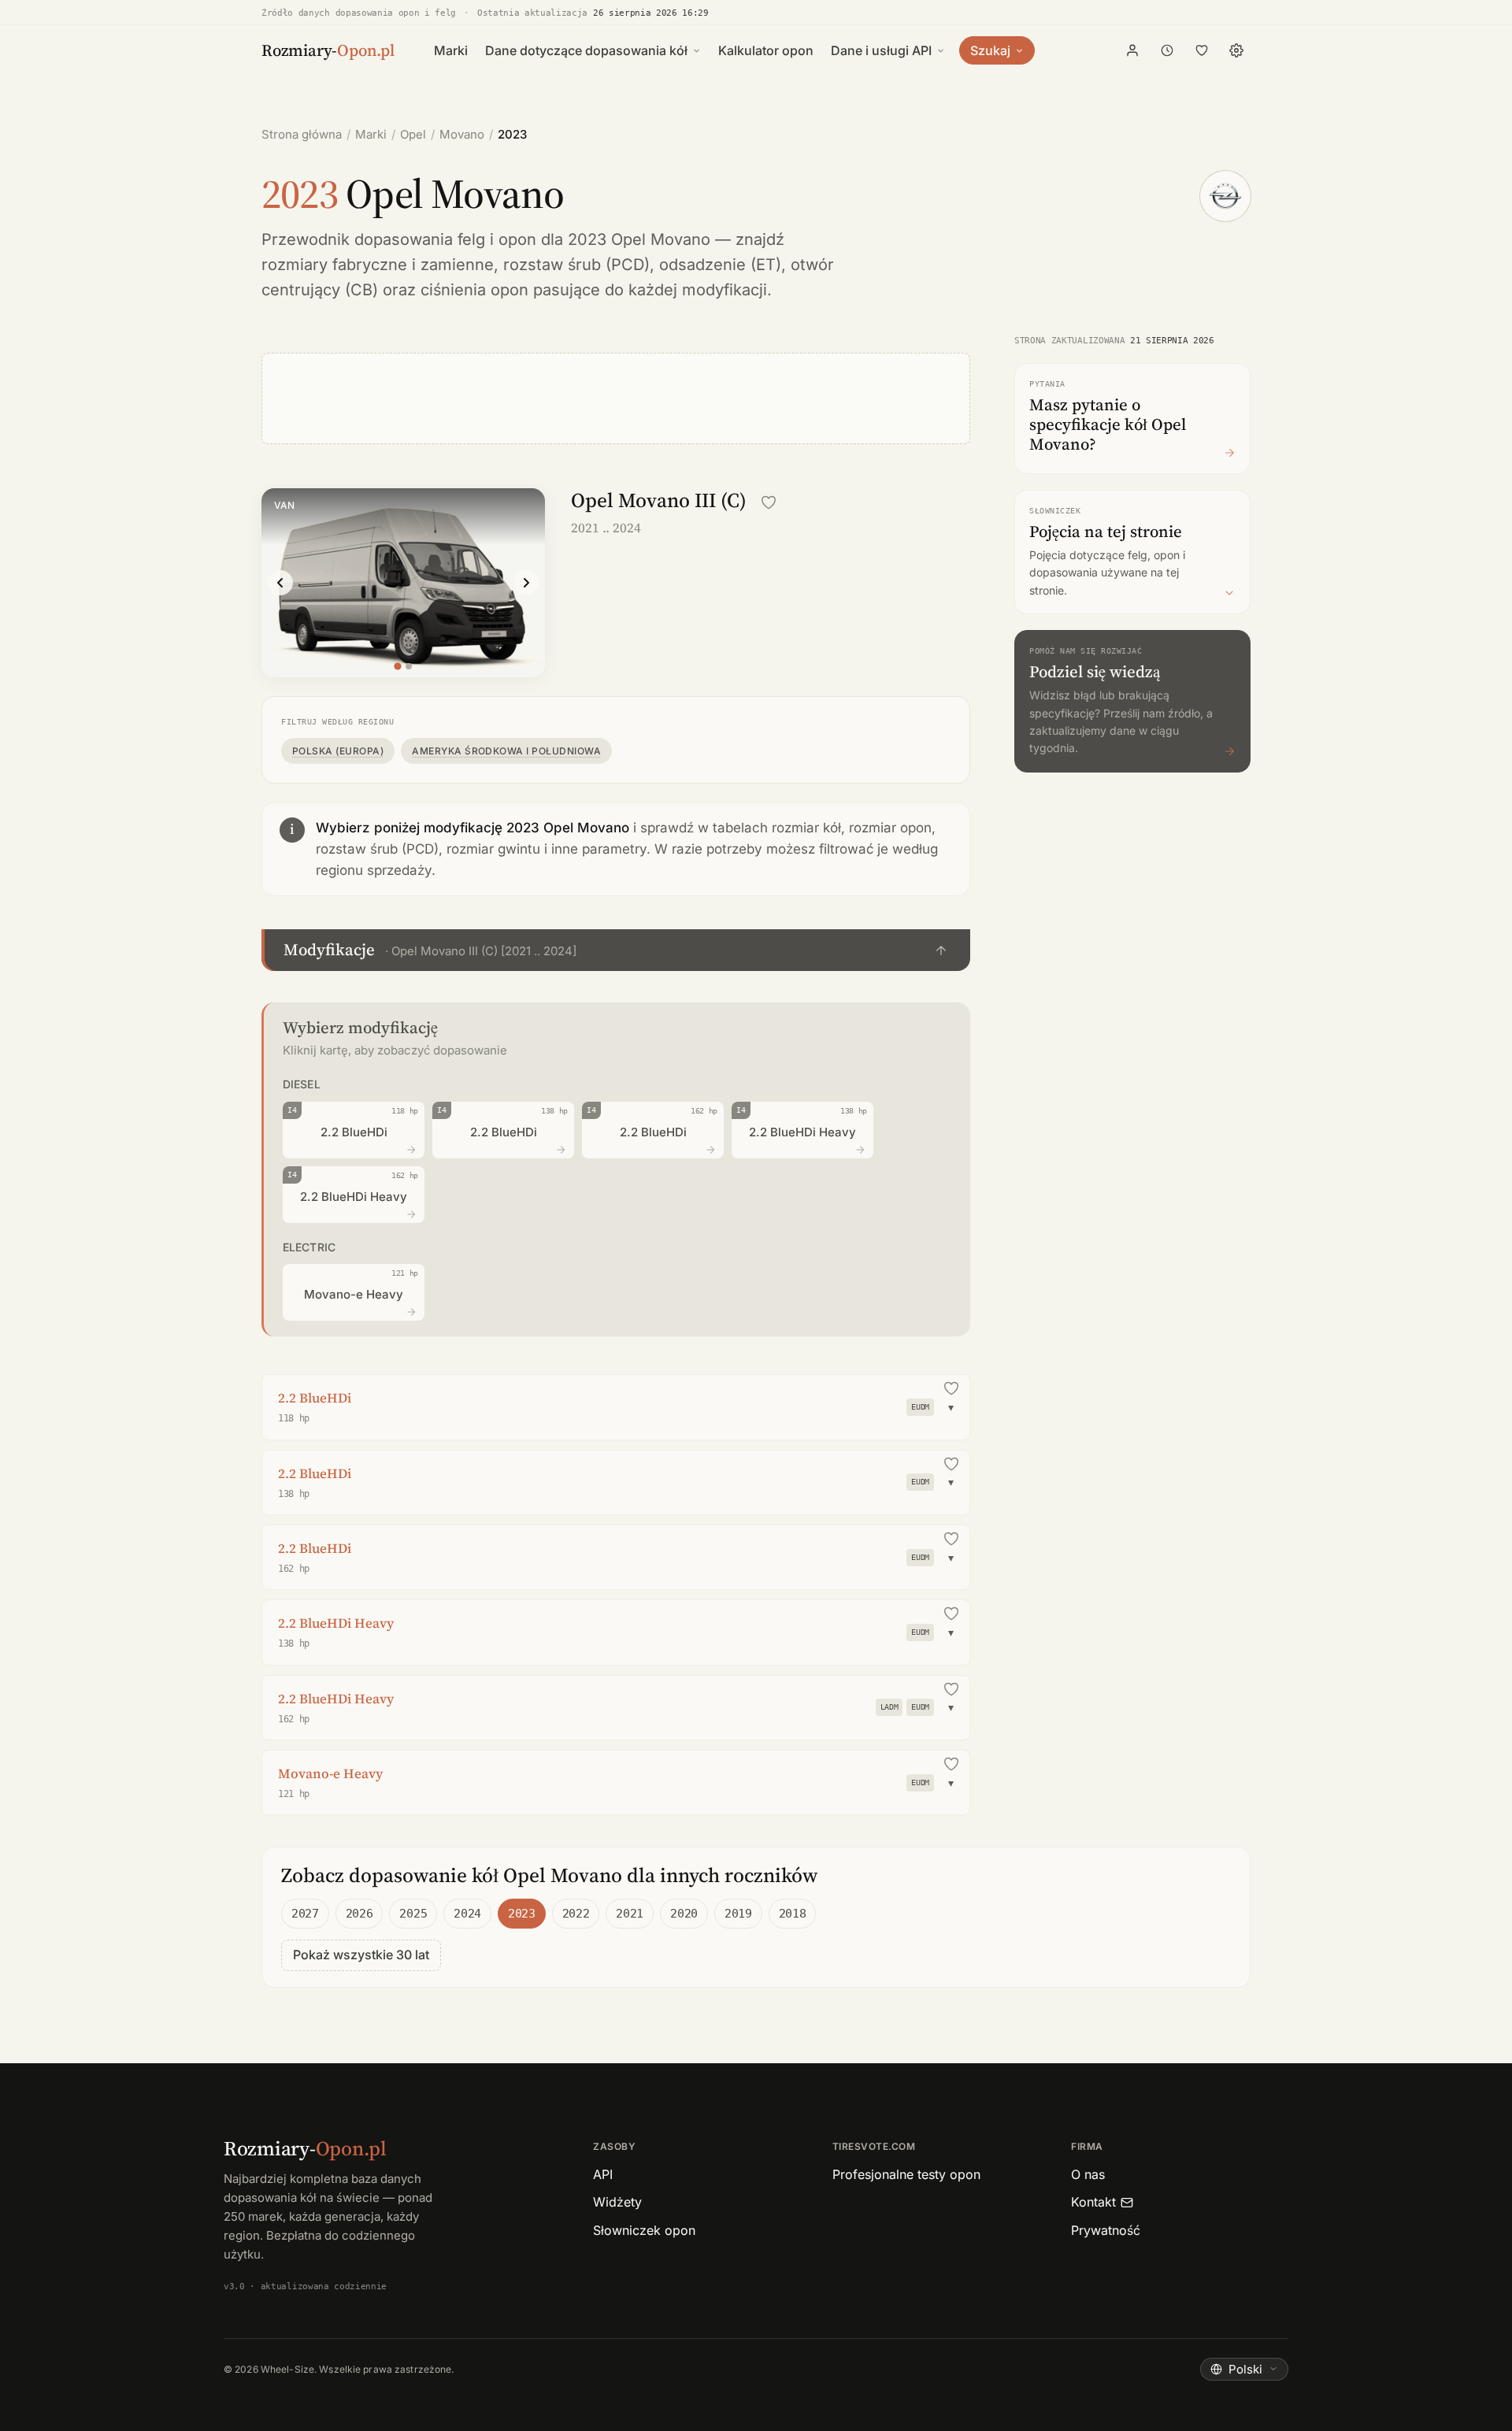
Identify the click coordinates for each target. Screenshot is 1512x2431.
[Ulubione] (1202, 50)
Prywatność (1106, 2230)
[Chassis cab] (409, 666)
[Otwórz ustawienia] (1236, 50)
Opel (413, 134)
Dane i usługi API (881, 50)
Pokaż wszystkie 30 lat (361, 1955)
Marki (451, 50)
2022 (576, 1914)
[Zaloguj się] (1132, 50)
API (603, 2174)
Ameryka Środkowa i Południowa (506, 751)
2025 (413, 1914)
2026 (359, 1914)
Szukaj (990, 50)
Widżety (617, 2202)
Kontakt (1093, 2202)
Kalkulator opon (766, 50)
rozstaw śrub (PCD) (576, 265)
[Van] (397, 666)
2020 (684, 1914)
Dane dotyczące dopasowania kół (586, 50)
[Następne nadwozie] (526, 583)
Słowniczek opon (644, 2230)
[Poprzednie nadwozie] (280, 583)
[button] (616, 950)
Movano (462, 134)
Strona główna (302, 134)
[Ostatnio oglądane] (1167, 50)
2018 (793, 1914)
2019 (738, 1914)
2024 (467, 1914)
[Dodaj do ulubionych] (769, 502)
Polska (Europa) (338, 751)
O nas (1088, 2174)
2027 (305, 1914)
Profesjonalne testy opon (906, 2174)
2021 (630, 1914)
